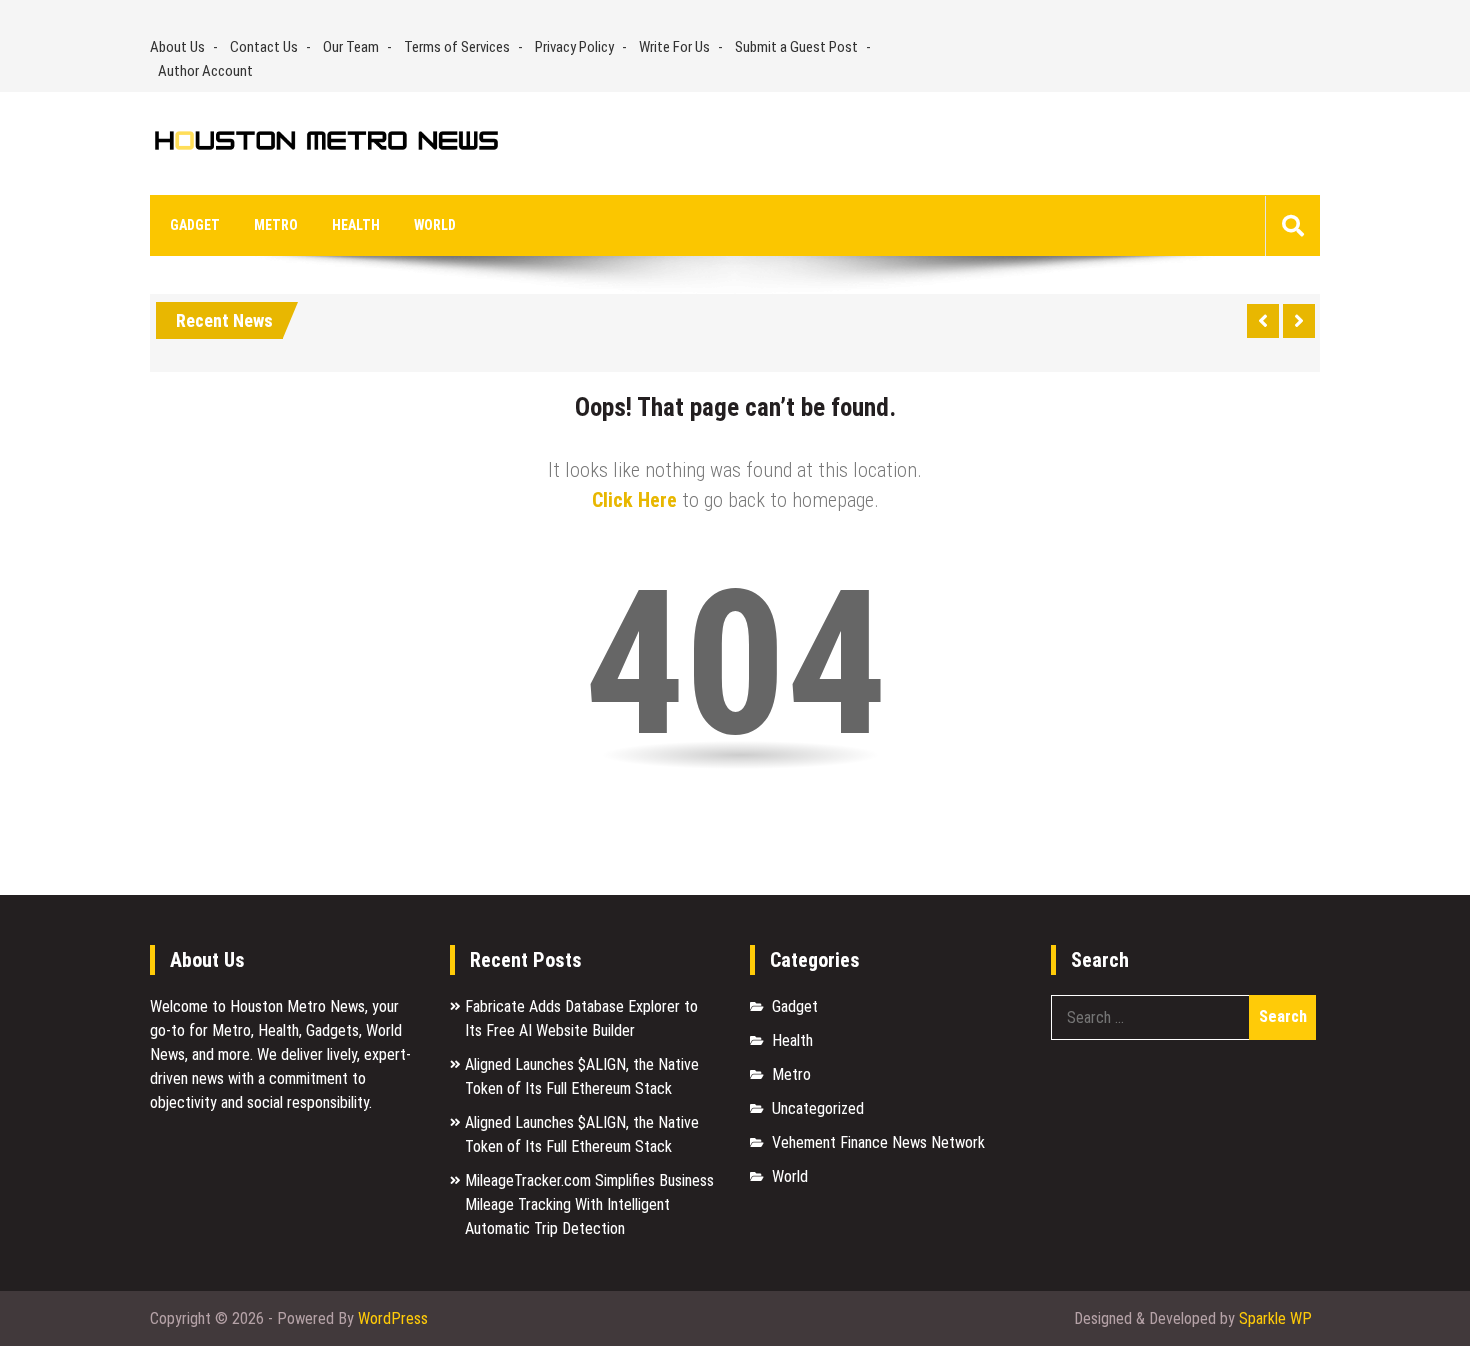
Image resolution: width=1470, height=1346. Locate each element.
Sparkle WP (1275, 1318)
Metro (276, 225)
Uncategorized (818, 1108)
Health (356, 225)
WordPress (393, 1318)
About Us (177, 47)
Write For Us (674, 47)
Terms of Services (457, 47)
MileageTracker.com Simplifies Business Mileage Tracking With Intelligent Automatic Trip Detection (589, 1204)
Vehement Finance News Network (878, 1142)
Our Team (351, 47)
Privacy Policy (574, 47)
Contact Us (264, 47)
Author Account (205, 71)
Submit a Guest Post (796, 47)
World (435, 225)
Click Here (634, 500)
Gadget (195, 225)
